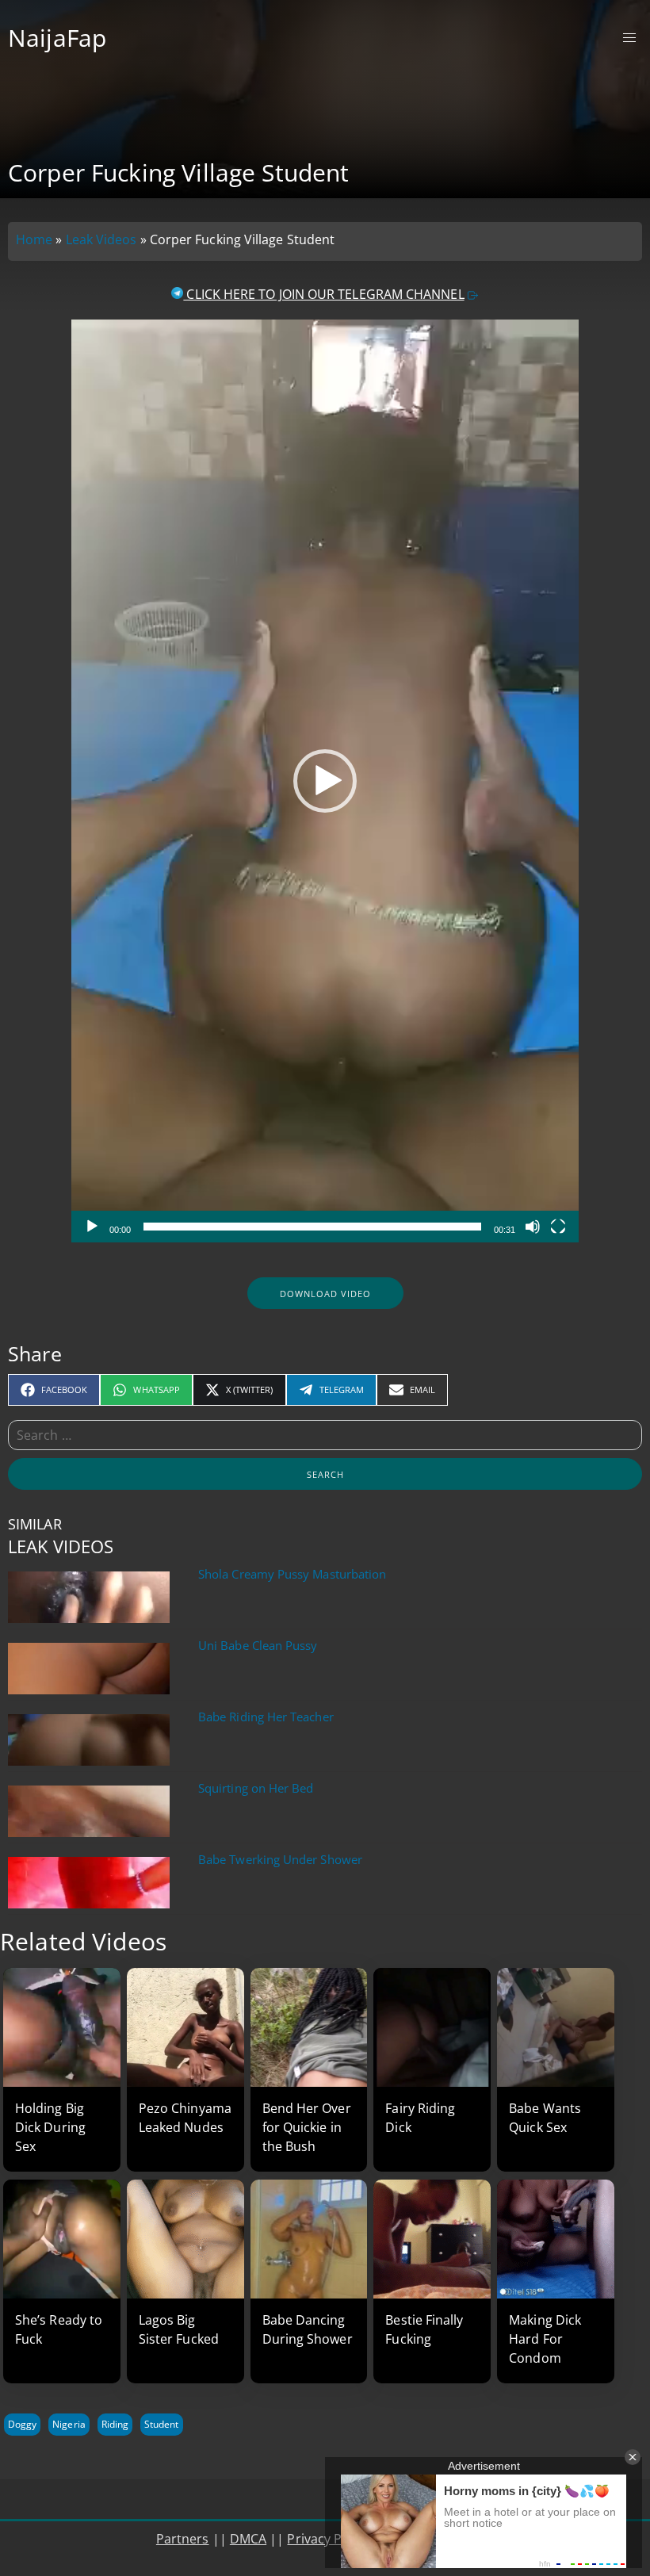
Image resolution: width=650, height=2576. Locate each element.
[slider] (312, 1227)
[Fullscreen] (558, 1227)
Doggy (22, 2424)
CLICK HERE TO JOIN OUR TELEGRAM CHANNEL (323, 294)
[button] (325, 781)
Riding (115, 2424)
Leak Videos (101, 239)
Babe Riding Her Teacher (266, 1717)
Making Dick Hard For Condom (545, 2339)
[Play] (92, 1227)
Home (34, 239)
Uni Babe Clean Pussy (258, 1646)
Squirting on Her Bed (256, 1788)
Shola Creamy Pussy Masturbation (292, 1574)
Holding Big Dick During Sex (50, 2127)
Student (161, 2424)
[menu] (630, 38)
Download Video (325, 1294)
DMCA (248, 2539)
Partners (183, 2539)
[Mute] (533, 1227)
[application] (325, 781)
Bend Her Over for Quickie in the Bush (307, 2127)
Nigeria (69, 2424)
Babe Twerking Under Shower (280, 1860)
